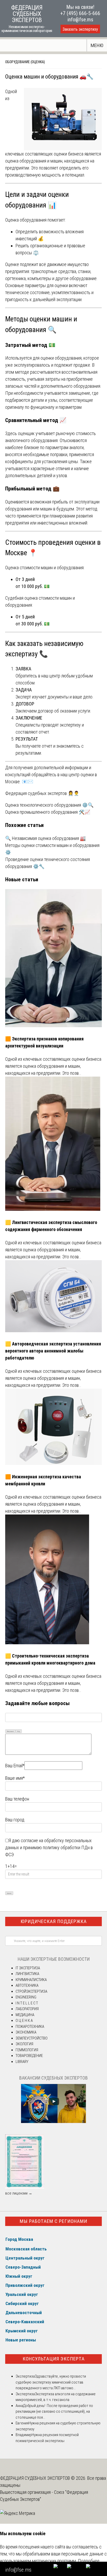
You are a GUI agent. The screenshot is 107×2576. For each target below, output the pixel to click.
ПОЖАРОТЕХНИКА (30, 2027)
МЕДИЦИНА (25, 2015)
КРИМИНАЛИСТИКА (31, 1980)
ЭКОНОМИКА (26, 2032)
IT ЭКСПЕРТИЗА (28, 1968)
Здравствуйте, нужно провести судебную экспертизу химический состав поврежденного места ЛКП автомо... (51, 2382)
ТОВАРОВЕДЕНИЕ (29, 2056)
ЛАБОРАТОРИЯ (27, 2009)
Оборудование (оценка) (25, 62)
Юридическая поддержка (54, 1921)
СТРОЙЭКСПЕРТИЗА (31, 1991)
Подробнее (89, 2561)
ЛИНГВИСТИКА (27, 1974)
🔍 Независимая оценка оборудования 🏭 (45, 838)
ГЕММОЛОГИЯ (27, 2050)
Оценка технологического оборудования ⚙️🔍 (49, 805)
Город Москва (19, 2239)
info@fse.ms (80, 20)
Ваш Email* (15, 1766)
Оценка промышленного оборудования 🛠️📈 (48, 812)
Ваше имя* (15, 1778)
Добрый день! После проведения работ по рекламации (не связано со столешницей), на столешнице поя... (54, 2412)
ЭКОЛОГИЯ (24, 2044)
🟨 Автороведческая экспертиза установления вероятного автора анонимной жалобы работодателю (53, 1351)
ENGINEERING (26, 1997)
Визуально (10, 1731)
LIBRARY (22, 2062)
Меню (97, 45)
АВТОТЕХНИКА (27, 1985)
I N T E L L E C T (27, 2003)
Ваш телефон (17, 1799)
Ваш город (15, 1820)
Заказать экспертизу (80, 29)
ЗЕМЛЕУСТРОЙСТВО (32, 2038)
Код (19, 1731)
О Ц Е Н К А (24, 2021)
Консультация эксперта (54, 2359)
